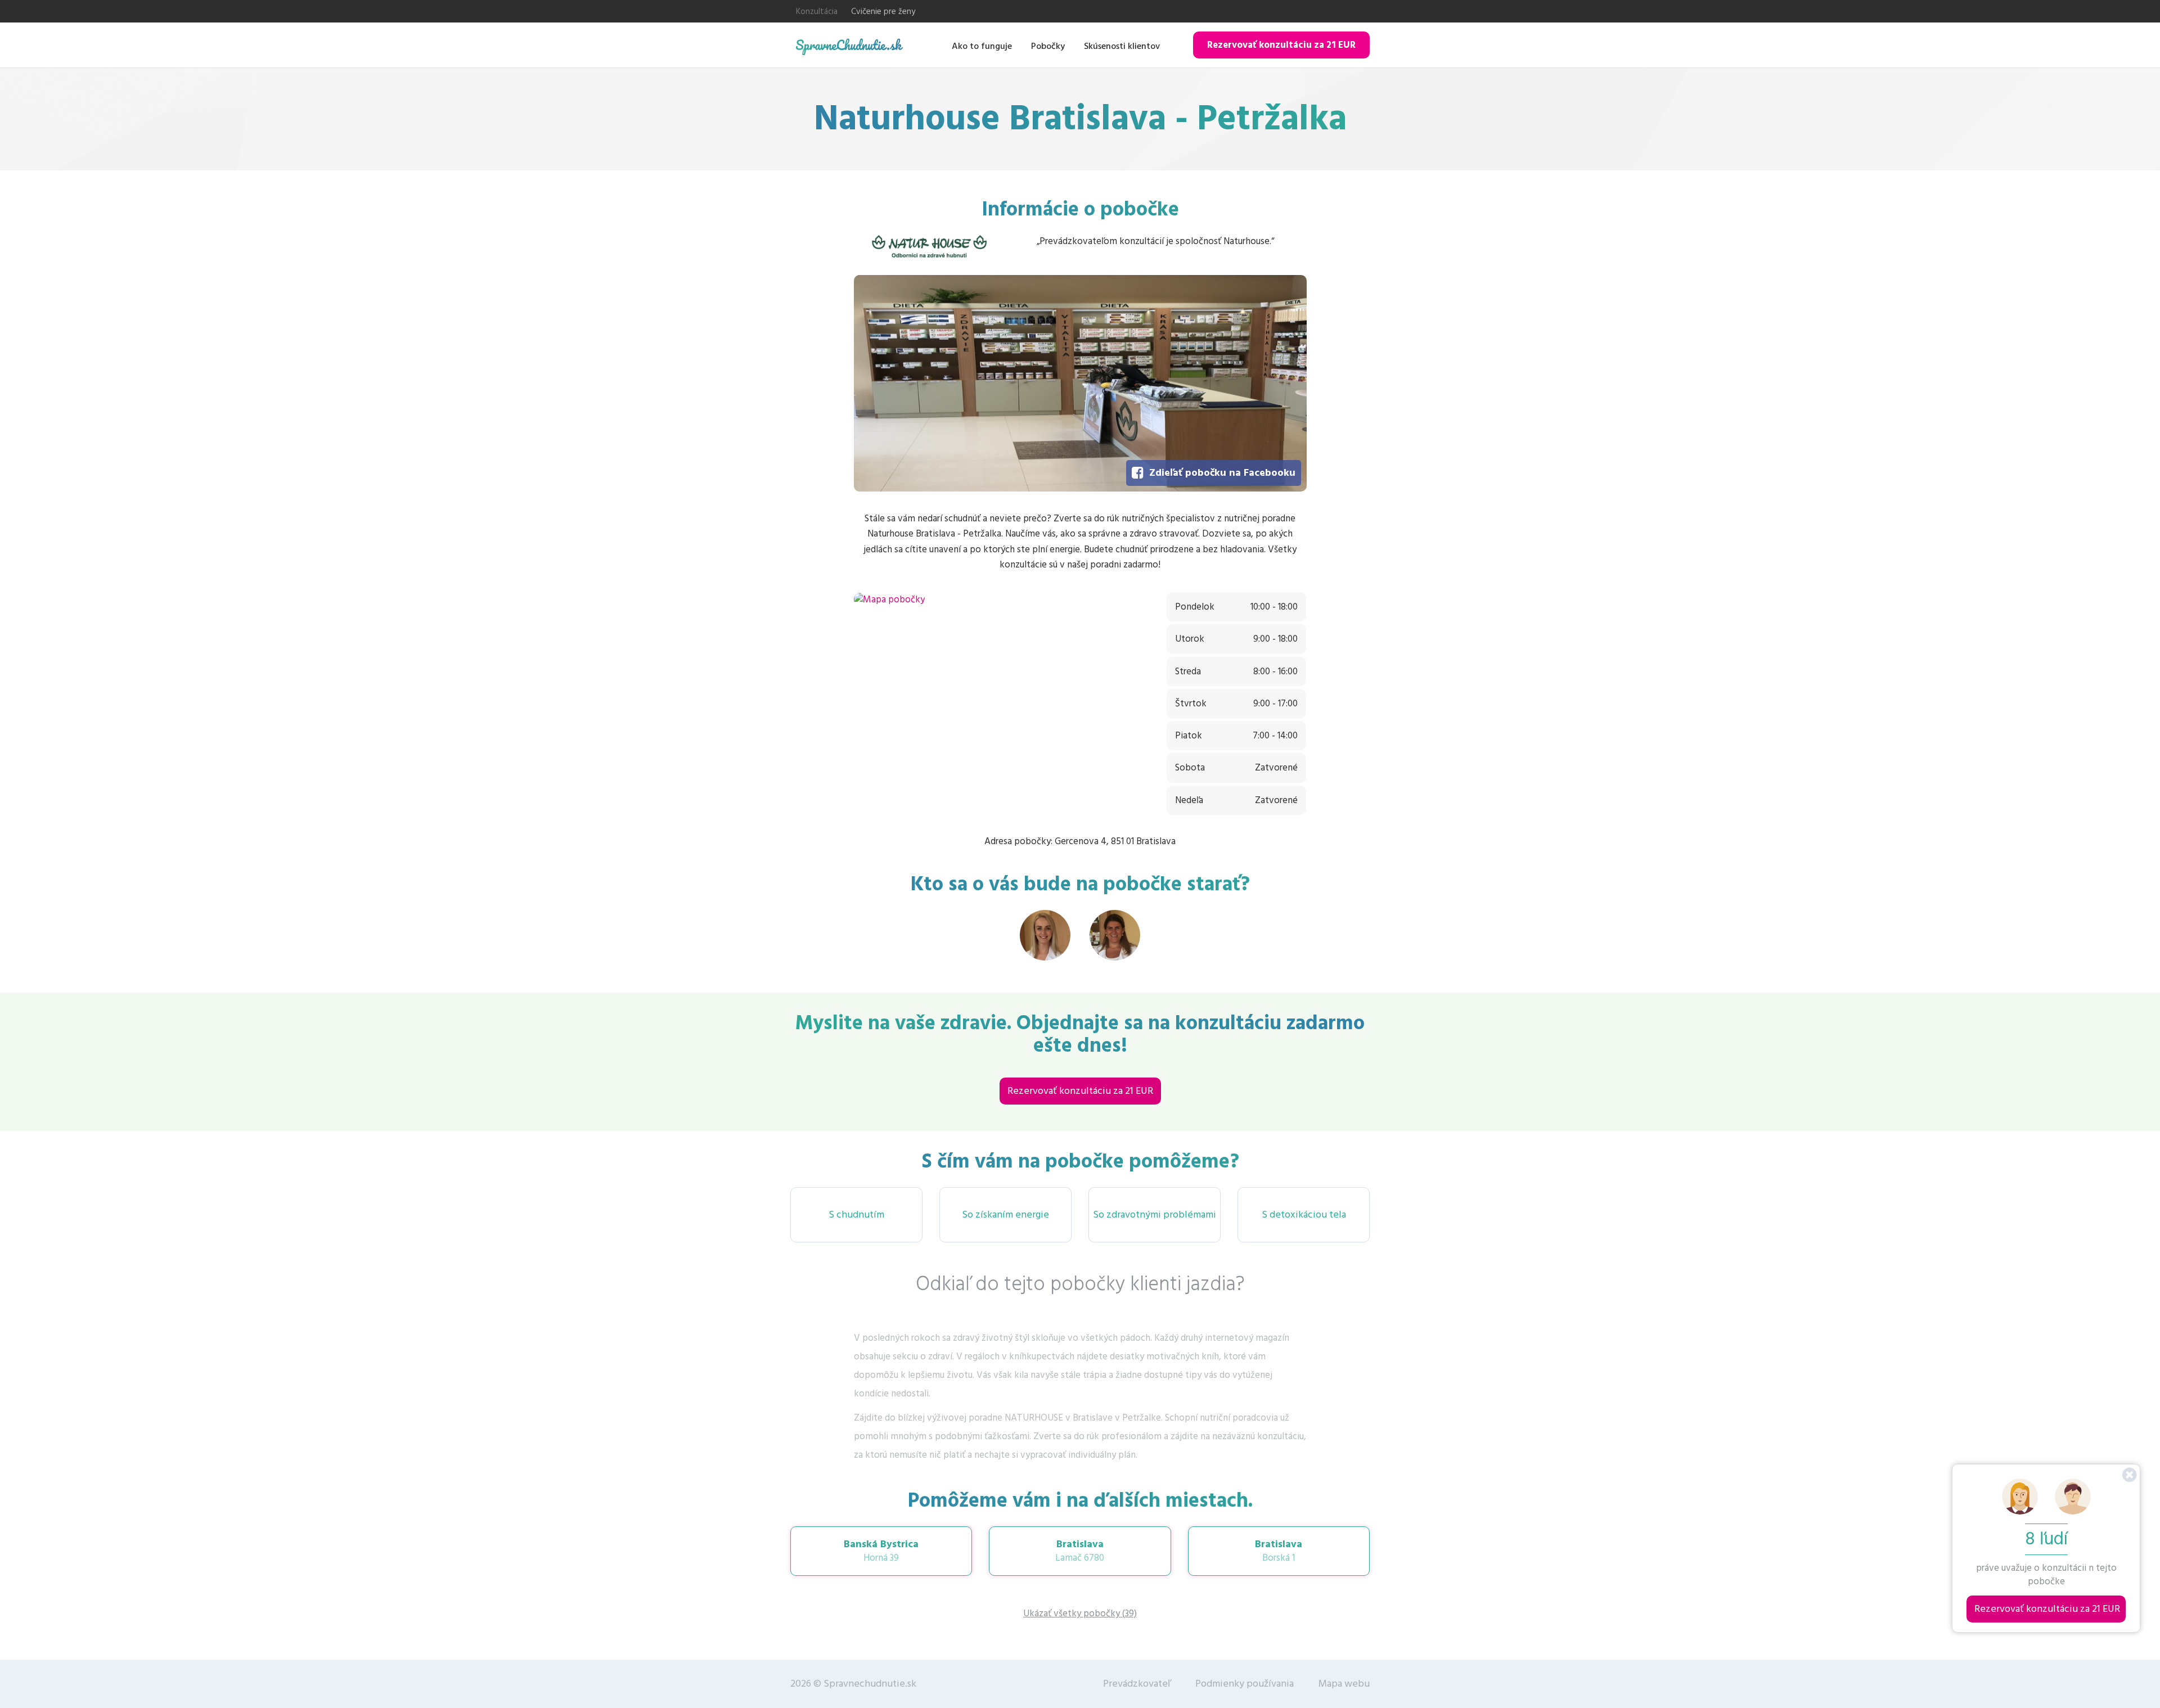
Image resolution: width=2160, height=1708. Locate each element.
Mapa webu (1344, 1684)
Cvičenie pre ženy (883, 12)
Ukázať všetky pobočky (1080, 1614)
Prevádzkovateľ (1137, 1684)
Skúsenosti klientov (1122, 46)
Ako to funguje (982, 46)
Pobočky (1048, 46)
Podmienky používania (1245, 1684)
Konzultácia (817, 12)
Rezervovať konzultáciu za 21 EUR (1281, 45)
